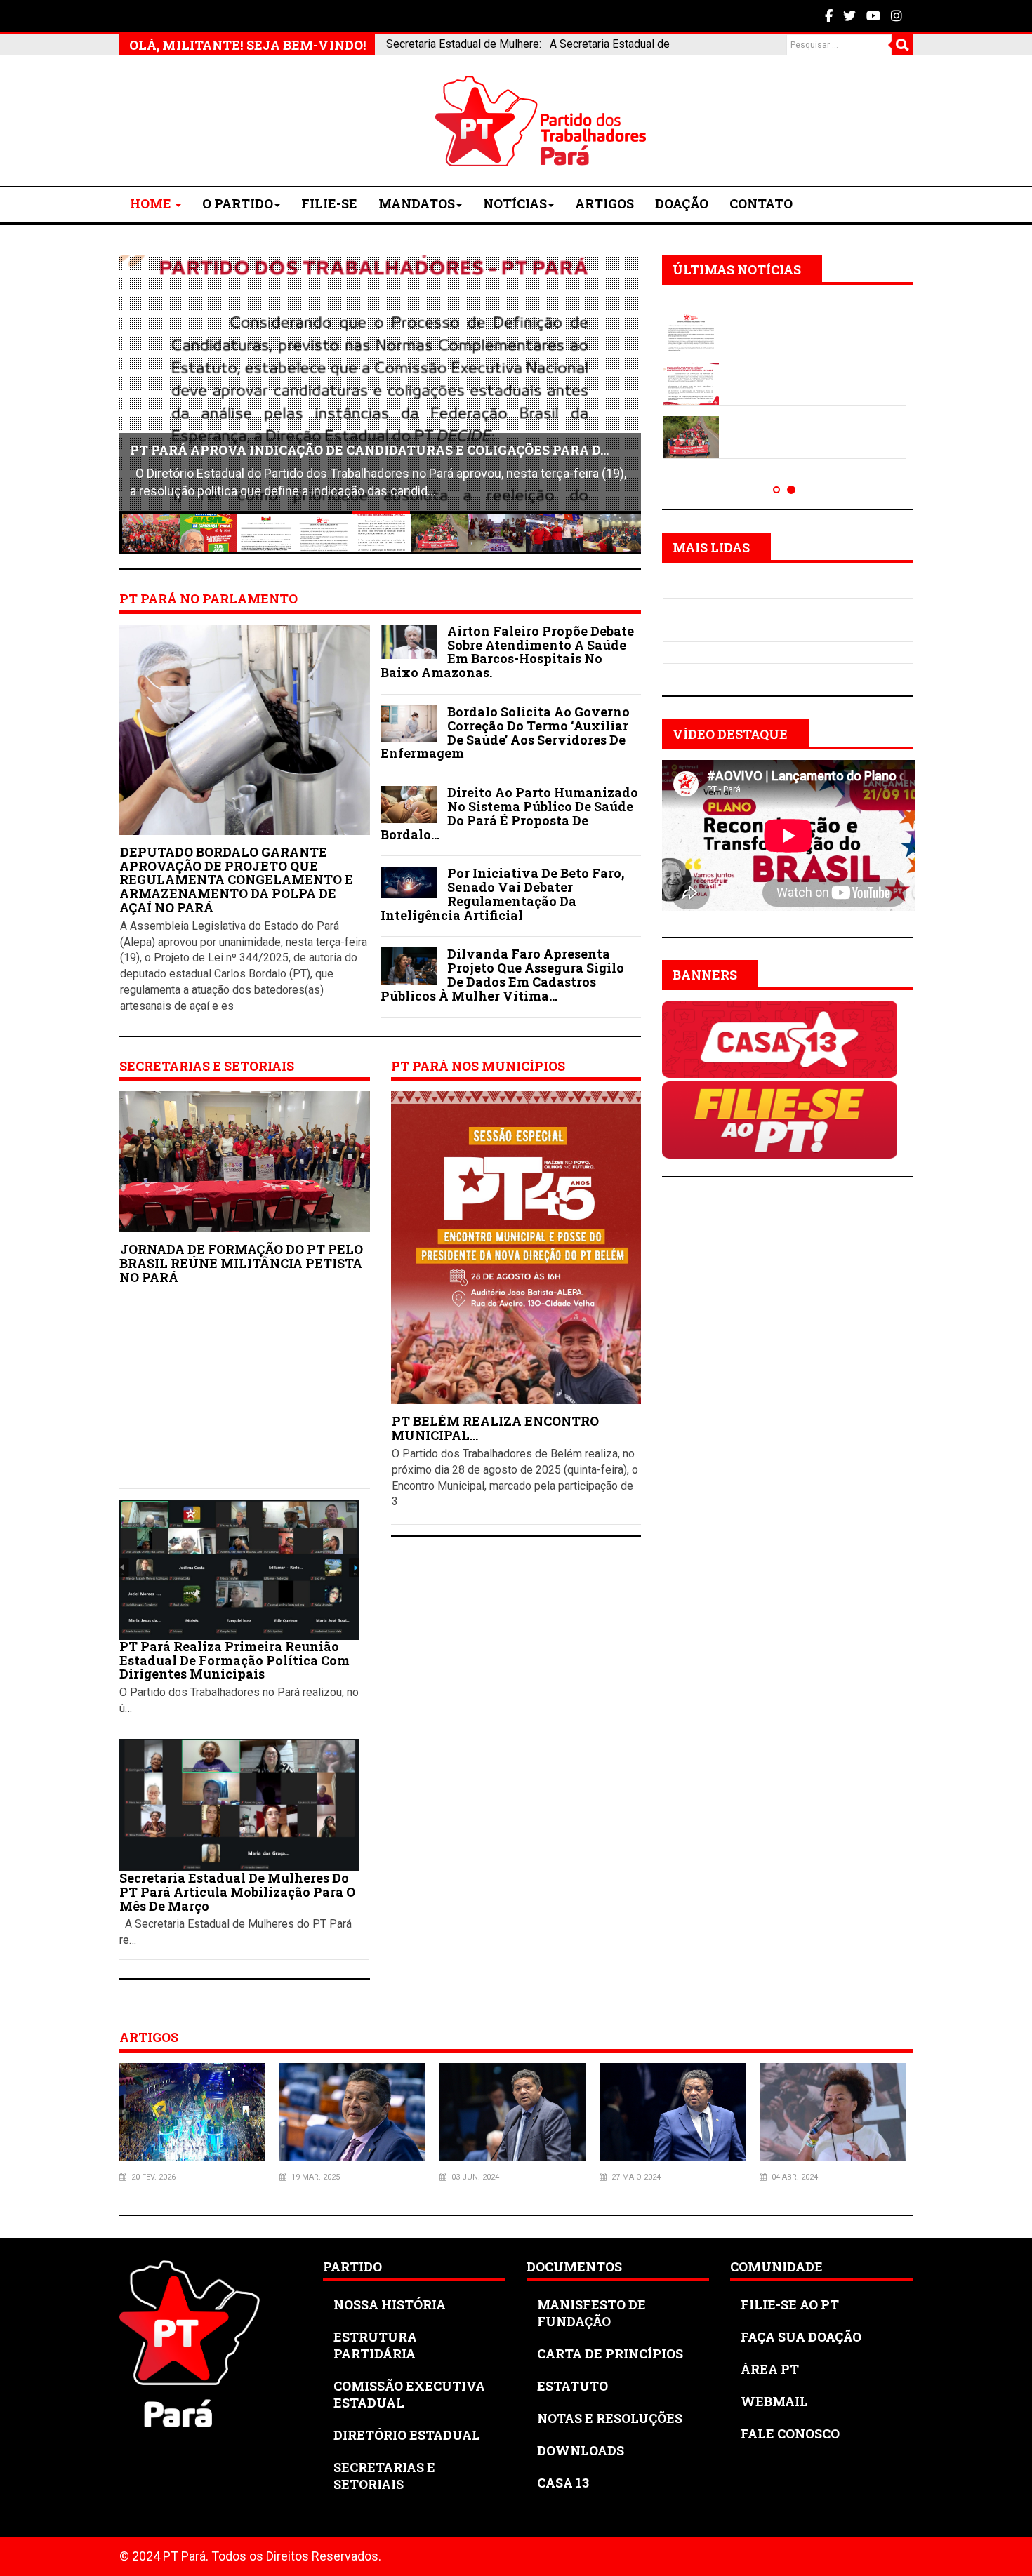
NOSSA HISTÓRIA (390, 2304)
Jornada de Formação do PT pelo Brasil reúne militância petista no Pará (241, 1263)
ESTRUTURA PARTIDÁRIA (375, 2345)
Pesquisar (902, 45)
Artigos (604, 203)
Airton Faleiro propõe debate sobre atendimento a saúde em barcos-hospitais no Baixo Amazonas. (507, 652)
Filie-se (329, 203)
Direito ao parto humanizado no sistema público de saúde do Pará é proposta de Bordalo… (509, 813)
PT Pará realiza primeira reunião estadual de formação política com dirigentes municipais (234, 1660)
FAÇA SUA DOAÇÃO (801, 2337)
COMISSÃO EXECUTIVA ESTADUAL (409, 2394)
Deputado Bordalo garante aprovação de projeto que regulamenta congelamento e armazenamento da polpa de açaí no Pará (236, 880)
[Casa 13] (780, 1038)
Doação (682, 203)
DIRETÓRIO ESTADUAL (407, 2435)
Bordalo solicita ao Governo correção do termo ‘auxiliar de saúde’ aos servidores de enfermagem (505, 732)
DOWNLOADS (581, 2450)
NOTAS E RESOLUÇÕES (610, 2418)
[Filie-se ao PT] (780, 1119)
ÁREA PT (770, 2369)
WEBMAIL (774, 2401)
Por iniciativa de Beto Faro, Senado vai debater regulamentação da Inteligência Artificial (502, 894)
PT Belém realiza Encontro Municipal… (495, 1428)
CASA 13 (563, 2483)
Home (152, 203)
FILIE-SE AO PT (790, 2304)
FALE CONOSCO (790, 2434)
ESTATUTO (573, 2386)
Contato (761, 203)
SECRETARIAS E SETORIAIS (384, 2476)
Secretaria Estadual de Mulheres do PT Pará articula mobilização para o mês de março (237, 1892)
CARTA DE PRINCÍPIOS (610, 2354)
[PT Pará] (225, 121)
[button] (776, 490)
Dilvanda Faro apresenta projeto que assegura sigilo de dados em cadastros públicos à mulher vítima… (502, 974)
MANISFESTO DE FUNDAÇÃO (591, 2313)
